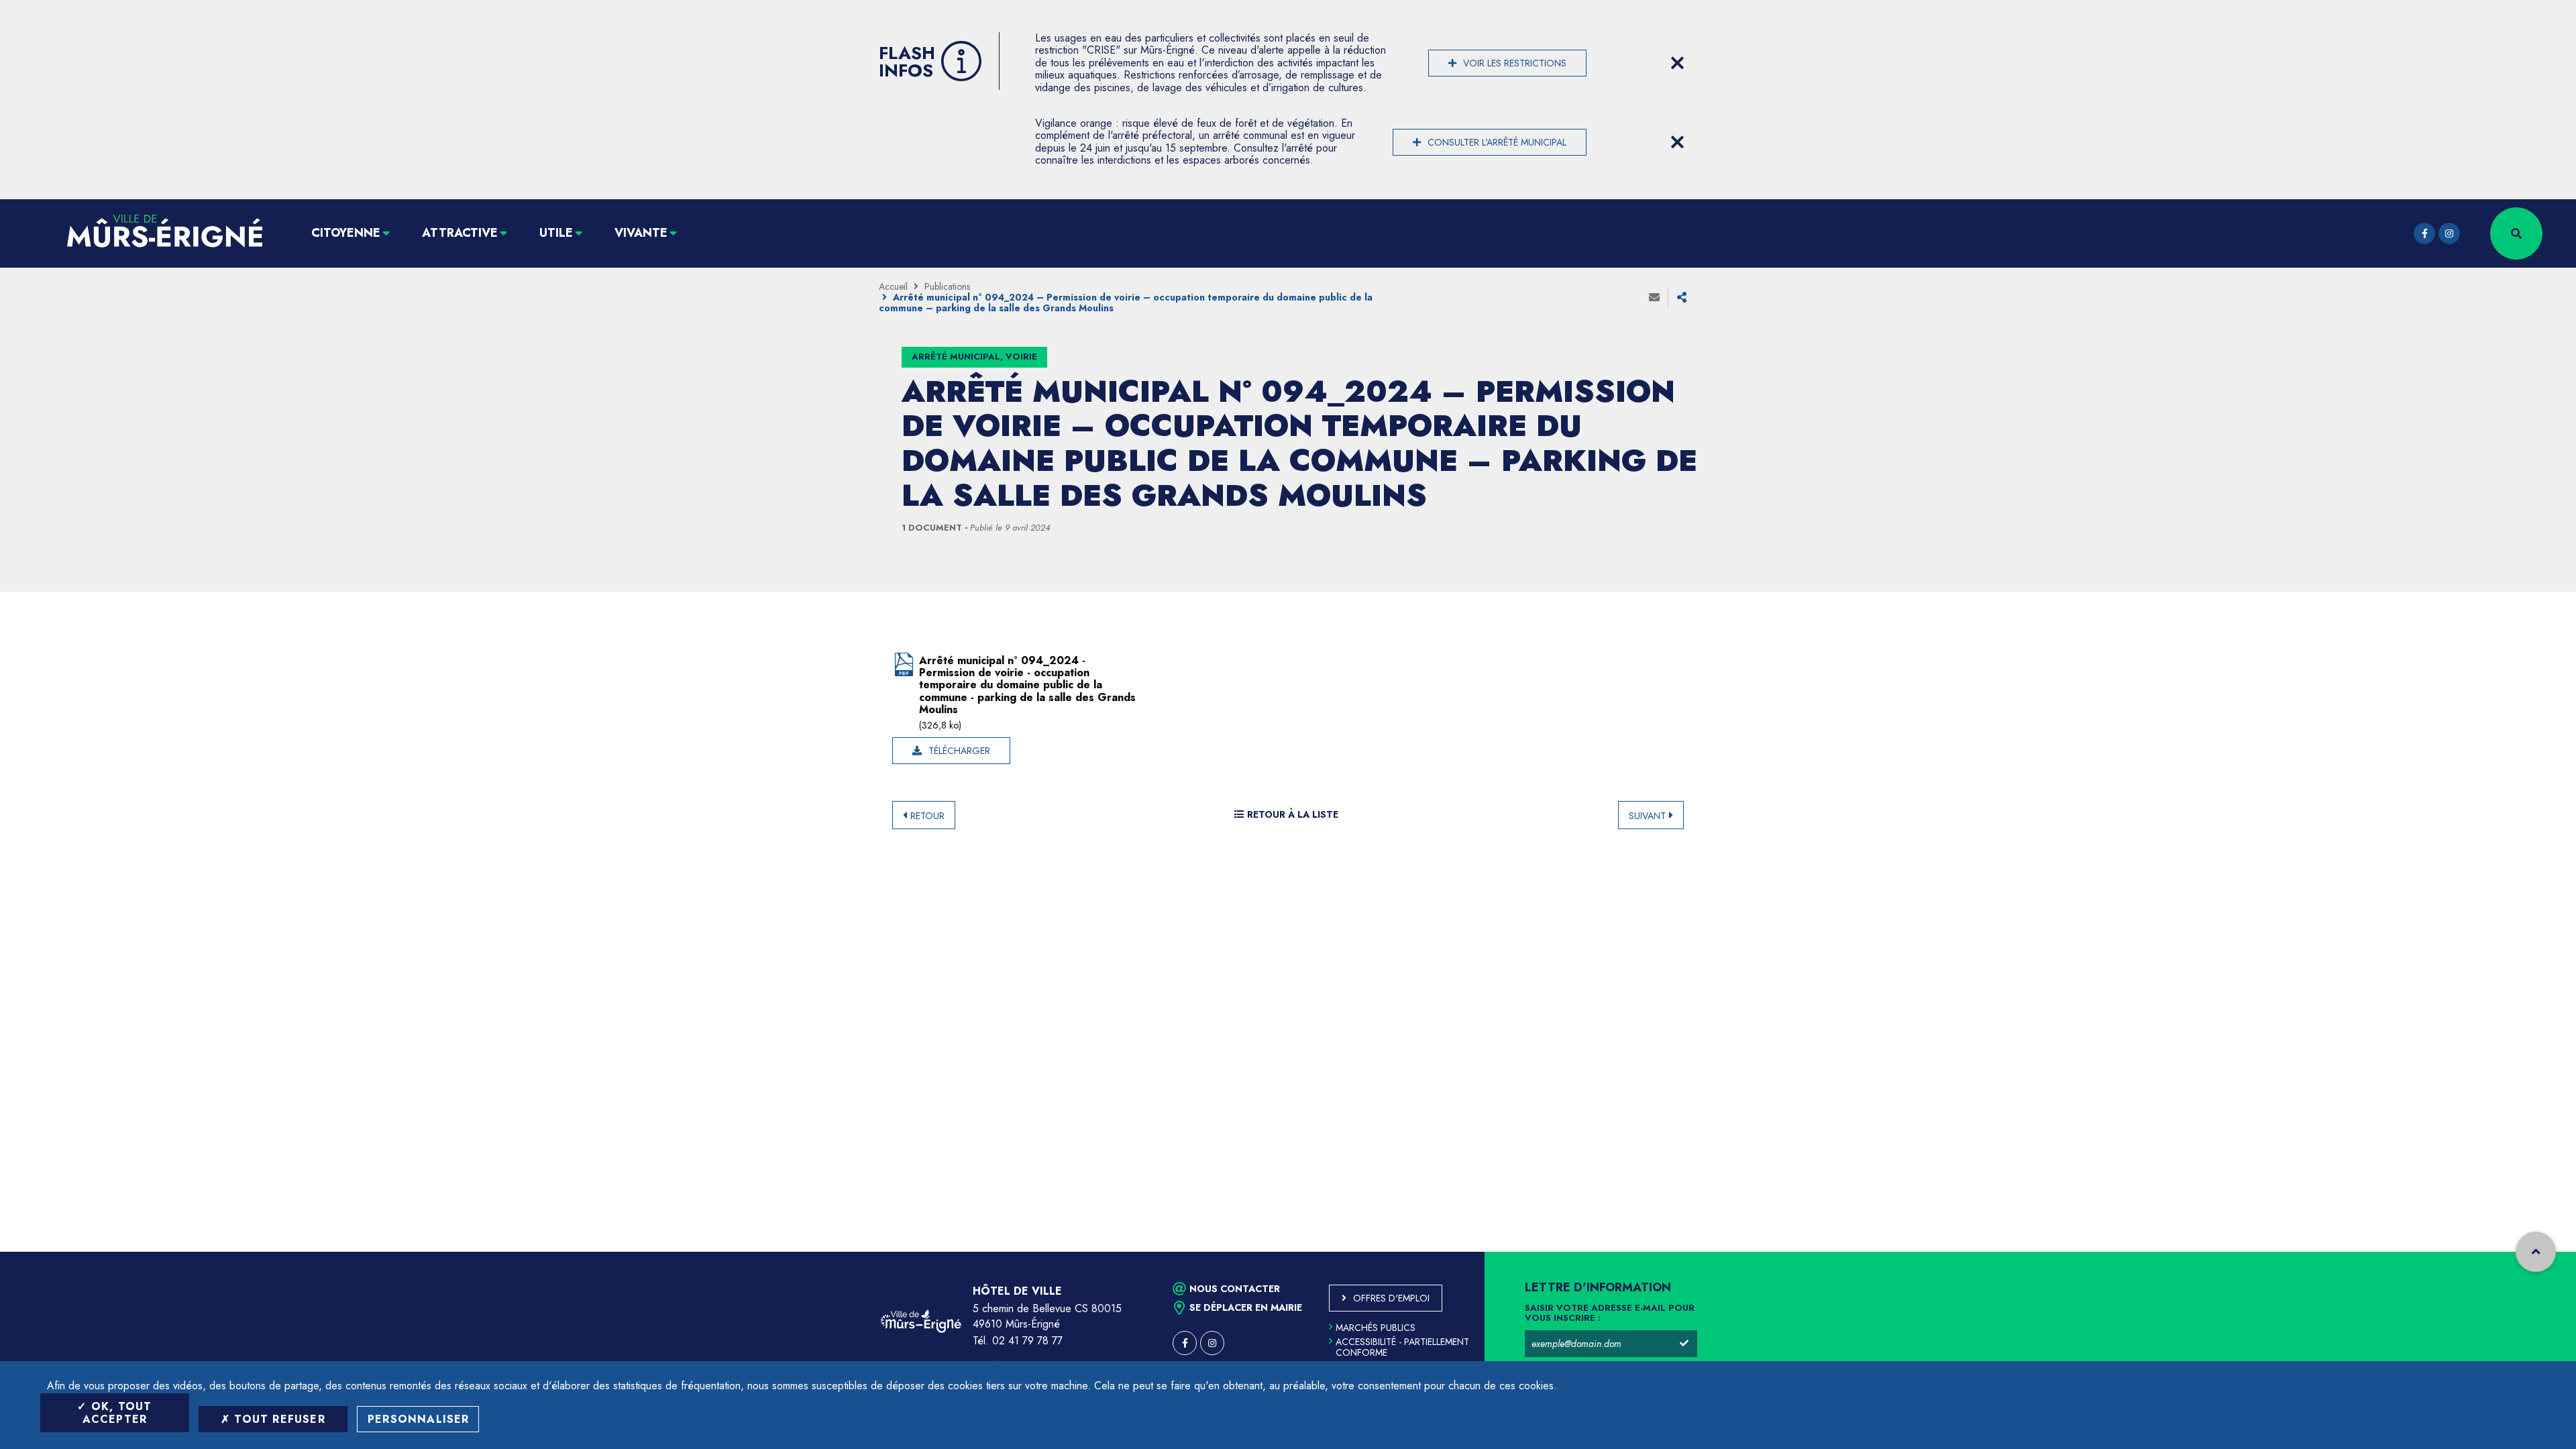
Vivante (641, 233)
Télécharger (959, 751)
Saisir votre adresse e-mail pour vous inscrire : (1610, 1313)
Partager (1682, 297)
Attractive (460, 233)
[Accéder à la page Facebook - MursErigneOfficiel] (2424, 233)
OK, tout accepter (117, 1413)
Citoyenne (346, 233)
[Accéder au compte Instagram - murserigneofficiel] (2449, 233)
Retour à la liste (1293, 814)
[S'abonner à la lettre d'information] (1684, 1344)
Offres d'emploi (1391, 1298)
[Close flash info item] (1677, 63)
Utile (556, 233)
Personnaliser (419, 1419)
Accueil (893, 286)
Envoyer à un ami (1654, 297)
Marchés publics (1376, 1328)
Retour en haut (2536, 1252)
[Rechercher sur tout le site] (2516, 233)
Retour (927, 816)
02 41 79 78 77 (1027, 1341)
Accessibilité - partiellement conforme (1402, 1347)
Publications (947, 286)
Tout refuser (278, 1419)
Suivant (1647, 816)
